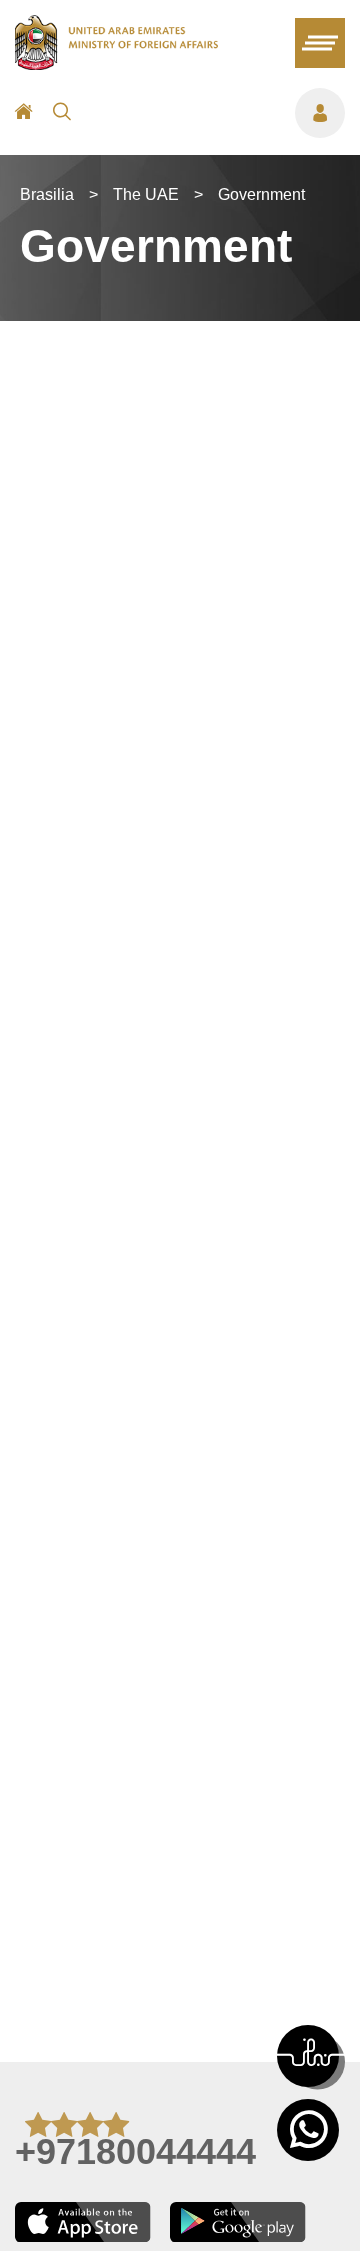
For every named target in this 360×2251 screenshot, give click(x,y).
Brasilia (47, 194)
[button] (308, 2056)
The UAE (146, 194)
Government (261, 194)
